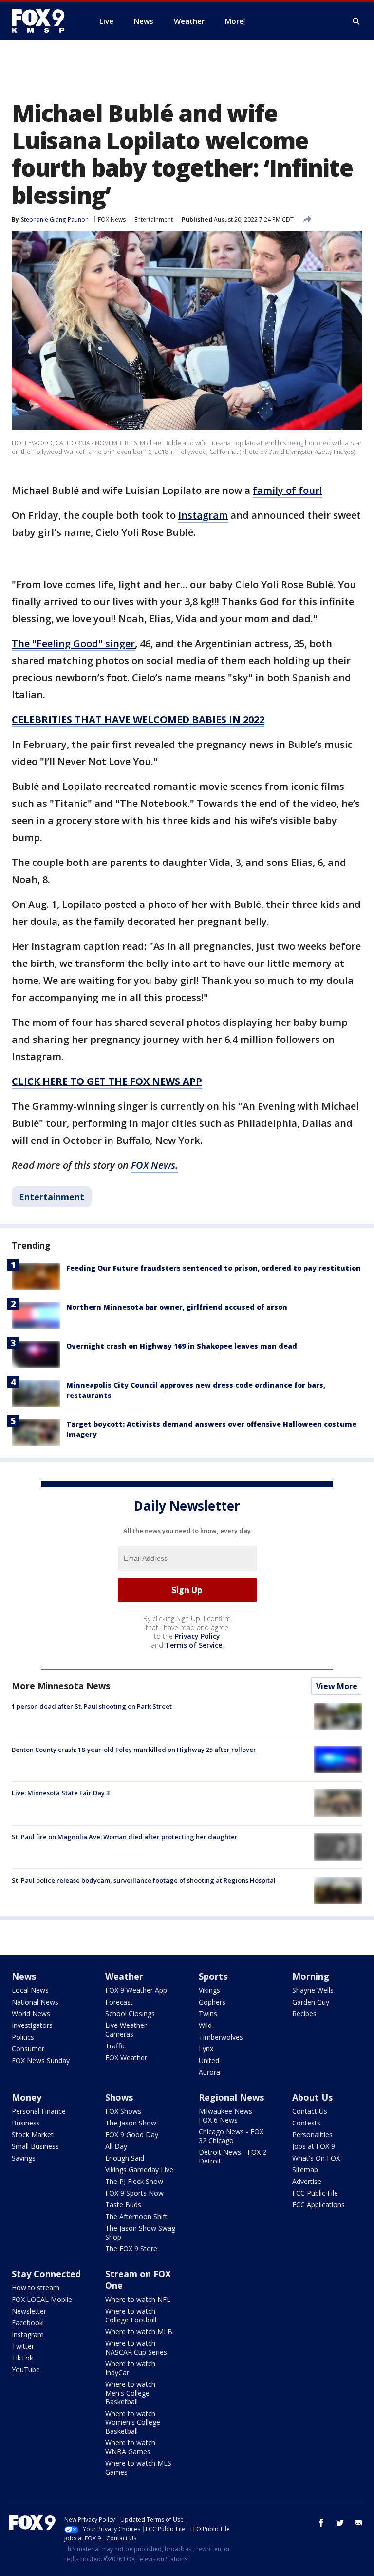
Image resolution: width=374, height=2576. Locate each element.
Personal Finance (39, 2111)
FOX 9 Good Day (132, 2134)
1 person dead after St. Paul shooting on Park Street (92, 1706)
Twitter (23, 2346)
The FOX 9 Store (131, 2249)
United (209, 2060)
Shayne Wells (313, 1990)
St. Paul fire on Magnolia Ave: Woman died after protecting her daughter (125, 1837)
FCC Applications (318, 2205)
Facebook (27, 2323)
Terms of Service (194, 1645)
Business (26, 2123)
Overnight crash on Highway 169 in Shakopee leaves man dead (182, 1346)
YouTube (26, 2370)
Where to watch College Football (131, 2315)
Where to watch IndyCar (130, 2368)
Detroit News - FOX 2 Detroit (233, 2156)
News (24, 1976)
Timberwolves (221, 2037)
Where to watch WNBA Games (130, 2447)
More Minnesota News (61, 1686)
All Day (116, 2146)
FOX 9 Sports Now (134, 2193)
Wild (205, 2025)
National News (35, 2002)
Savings (24, 2158)
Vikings (209, 1990)
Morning (311, 1976)
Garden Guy (311, 2002)
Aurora (209, 2072)
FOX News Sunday (41, 2060)
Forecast (119, 2002)
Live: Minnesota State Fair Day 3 (61, 1793)
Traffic (115, 2046)
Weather (124, 1976)
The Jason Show (131, 2123)
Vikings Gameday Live (139, 2170)
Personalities (312, 2134)
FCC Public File (315, 2193)
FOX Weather (126, 2057)
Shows (119, 2097)
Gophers (212, 2002)
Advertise (307, 2181)
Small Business (35, 2146)
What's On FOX (316, 2158)
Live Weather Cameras (126, 2030)
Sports (213, 1976)
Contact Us (310, 2111)
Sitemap (305, 2170)
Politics (23, 2037)
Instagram (28, 2334)
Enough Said (125, 2158)
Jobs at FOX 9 (314, 2146)
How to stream (36, 2288)
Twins (208, 2014)
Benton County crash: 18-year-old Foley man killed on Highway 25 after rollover (134, 1750)
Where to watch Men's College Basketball (130, 2393)
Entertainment (154, 220)
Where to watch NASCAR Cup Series (136, 2348)
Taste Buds (123, 2205)
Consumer (28, 2049)
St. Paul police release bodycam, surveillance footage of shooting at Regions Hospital (144, 1880)
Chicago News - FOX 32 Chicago (231, 2136)
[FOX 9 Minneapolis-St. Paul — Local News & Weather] (44, 21)
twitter (340, 2523)
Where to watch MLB (139, 2331)
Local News (30, 1990)
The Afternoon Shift (136, 2216)
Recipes (304, 2014)
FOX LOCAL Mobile (42, 2299)
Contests (306, 2123)
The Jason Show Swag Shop (140, 2232)
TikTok (22, 2358)
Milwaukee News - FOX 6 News (228, 2115)
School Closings (130, 2014)
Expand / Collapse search (356, 21)
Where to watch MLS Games (138, 2468)
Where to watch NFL (138, 2299)
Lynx (206, 2049)
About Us (312, 2097)
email (358, 2523)
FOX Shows (123, 2111)
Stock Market (33, 2134)
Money (27, 2097)
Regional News (231, 2097)
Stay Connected (46, 2274)
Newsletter (29, 2311)
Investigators (32, 2025)
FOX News (112, 220)
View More (337, 1686)
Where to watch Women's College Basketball (133, 2422)
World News (31, 2014)
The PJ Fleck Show (134, 2181)
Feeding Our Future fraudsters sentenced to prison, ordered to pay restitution (214, 1268)
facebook (321, 2523)
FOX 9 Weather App (136, 1990)
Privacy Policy (197, 1636)
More (234, 21)
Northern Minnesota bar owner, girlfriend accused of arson (177, 1307)
